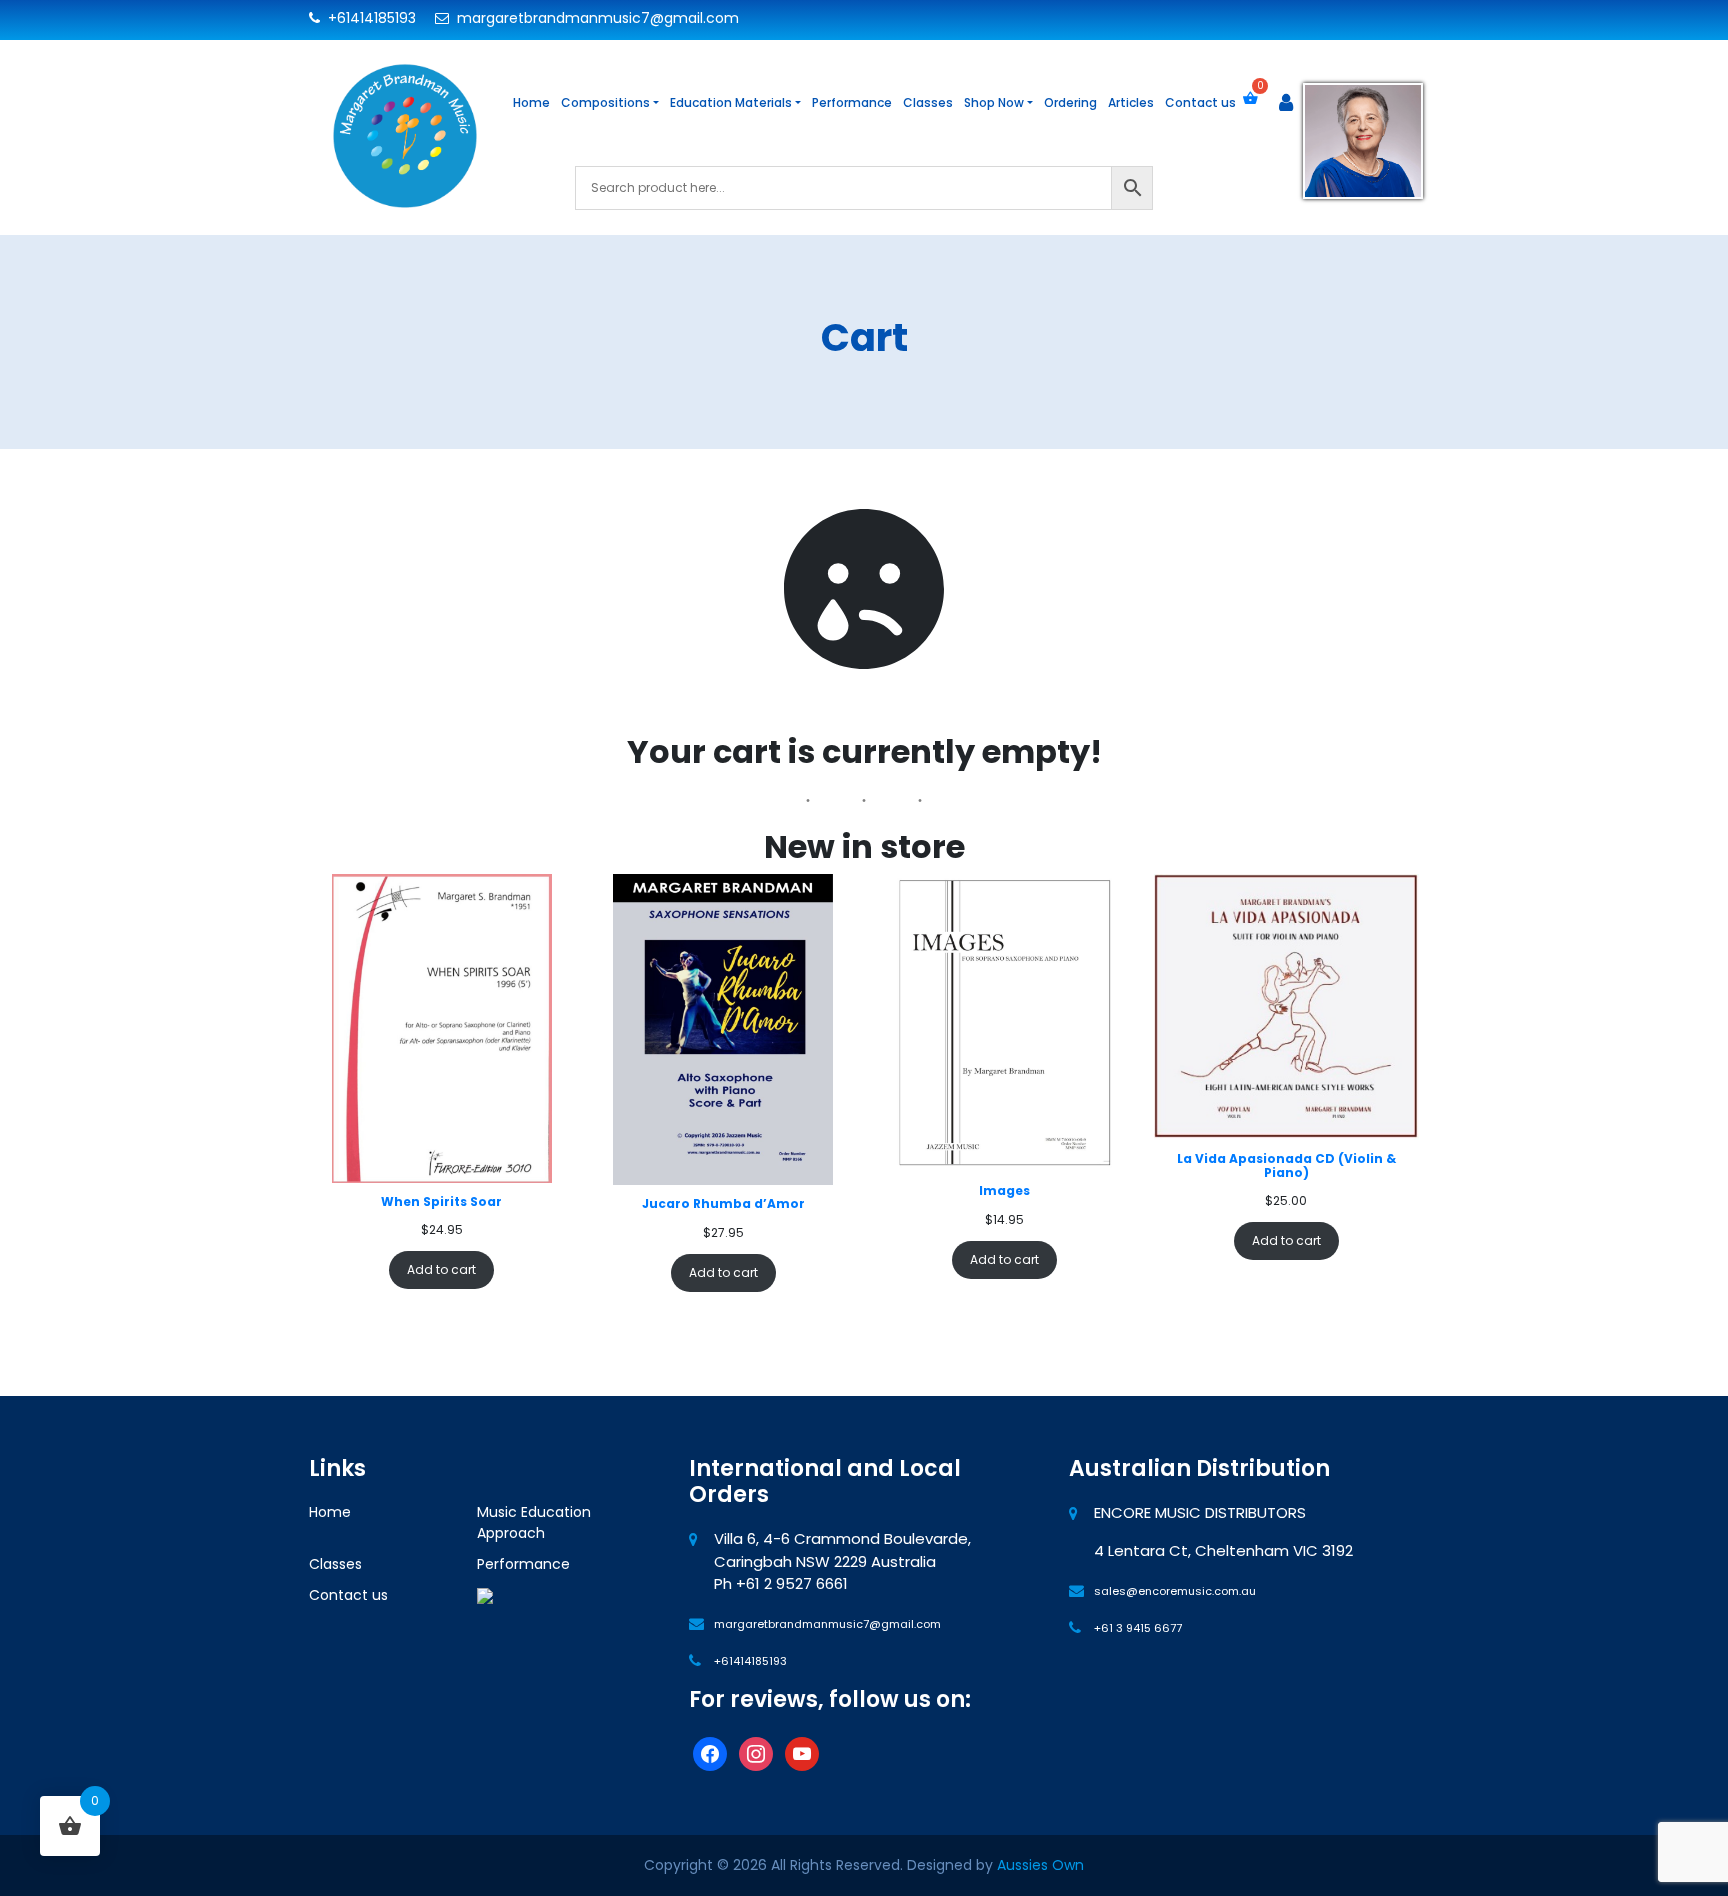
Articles (1131, 102)
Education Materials (731, 102)
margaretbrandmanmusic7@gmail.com (596, 18)
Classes (928, 102)
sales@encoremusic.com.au (1175, 1591)
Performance (852, 102)
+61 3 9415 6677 (1138, 1628)
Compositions (605, 102)
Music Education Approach (534, 1522)
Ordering (1070, 102)
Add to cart (441, 1269)
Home (531, 102)
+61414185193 (370, 18)
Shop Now (994, 102)
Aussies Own (1040, 1865)
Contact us (1200, 102)
